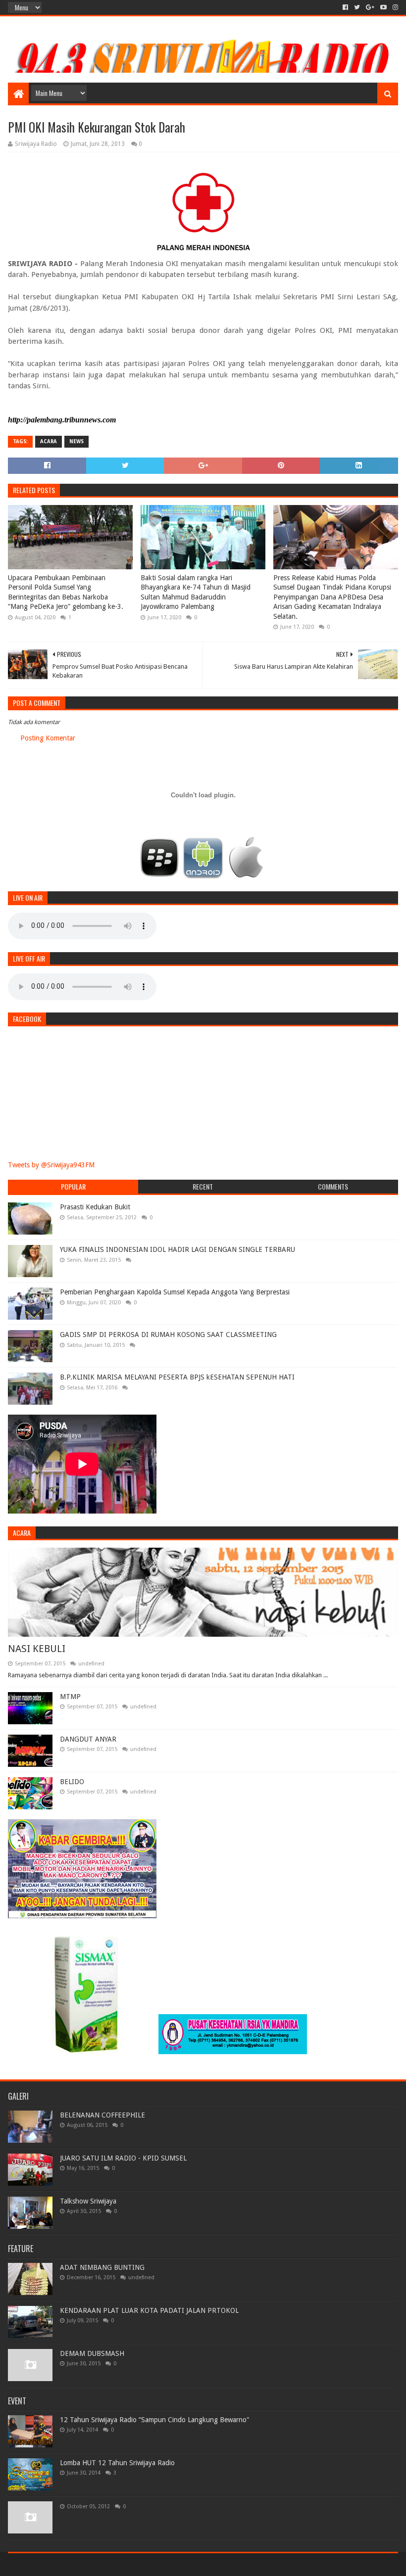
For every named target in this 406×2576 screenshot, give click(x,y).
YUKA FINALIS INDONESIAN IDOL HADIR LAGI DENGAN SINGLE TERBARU (178, 1249)
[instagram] (394, 7)
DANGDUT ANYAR (88, 1739)
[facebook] (345, 7)
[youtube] (383, 7)
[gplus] (370, 7)
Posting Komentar (48, 738)
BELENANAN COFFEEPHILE (102, 2115)
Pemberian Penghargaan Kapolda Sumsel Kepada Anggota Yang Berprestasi (175, 1292)
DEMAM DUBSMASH (92, 2353)
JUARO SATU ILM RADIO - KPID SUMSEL (123, 2158)
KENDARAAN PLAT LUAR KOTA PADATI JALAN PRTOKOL (149, 2310)
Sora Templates (63, 2564)
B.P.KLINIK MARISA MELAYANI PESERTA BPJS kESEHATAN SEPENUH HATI (177, 1377)
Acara (49, 441)
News (76, 441)
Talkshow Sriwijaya (88, 2201)
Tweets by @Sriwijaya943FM (51, 1165)
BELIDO (72, 1782)
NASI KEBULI (37, 1649)
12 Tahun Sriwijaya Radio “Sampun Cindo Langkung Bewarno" (155, 2420)
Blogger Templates (120, 2564)
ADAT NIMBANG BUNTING (102, 2267)
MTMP (70, 1697)
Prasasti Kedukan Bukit (95, 1207)
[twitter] (357, 7)
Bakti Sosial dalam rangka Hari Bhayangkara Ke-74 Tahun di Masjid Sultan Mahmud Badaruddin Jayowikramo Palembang (196, 592)
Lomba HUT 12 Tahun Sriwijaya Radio (117, 2463)
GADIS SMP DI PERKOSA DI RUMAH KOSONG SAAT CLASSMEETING (168, 1334)
